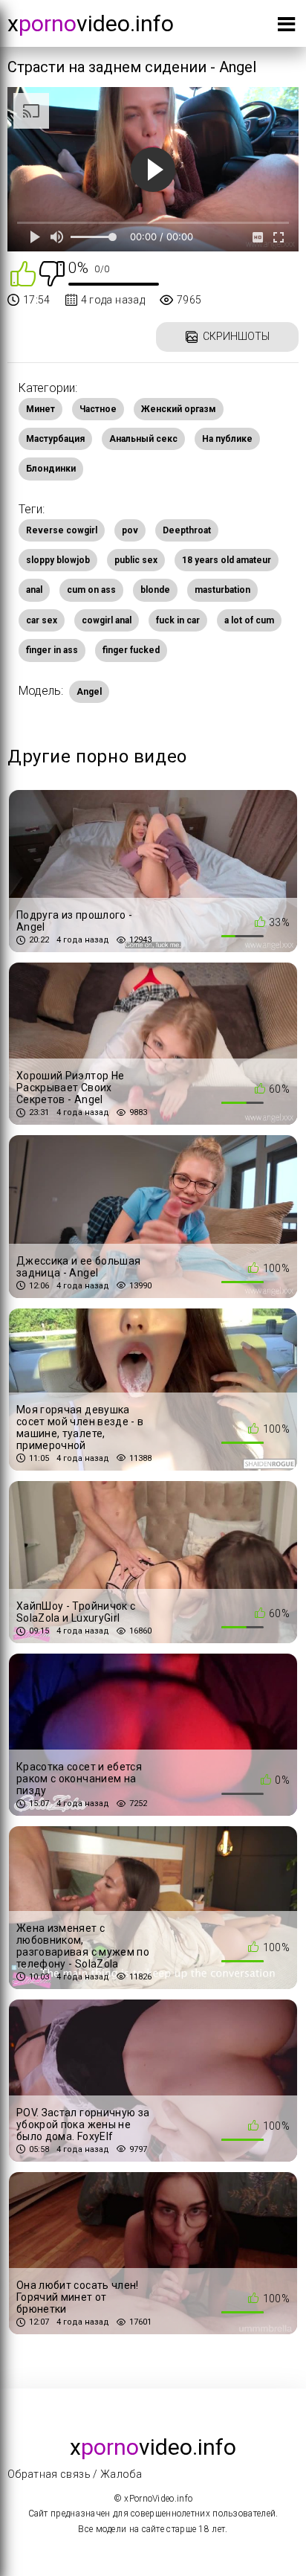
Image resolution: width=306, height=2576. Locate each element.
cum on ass (91, 590)
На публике (227, 439)
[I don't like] (52, 273)
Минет (40, 409)
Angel (89, 692)
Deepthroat (187, 530)
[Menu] (286, 27)
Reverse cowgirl (62, 530)
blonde (155, 590)
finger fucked (131, 650)
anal (34, 590)
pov (130, 530)
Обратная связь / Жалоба (75, 2474)
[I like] (23, 273)
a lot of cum (249, 620)
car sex (42, 620)
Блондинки (51, 469)
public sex (136, 560)
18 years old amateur (227, 560)
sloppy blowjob (58, 560)
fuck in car (178, 620)
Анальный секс (143, 439)
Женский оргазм (179, 409)
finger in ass (52, 650)
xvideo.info (91, 23)
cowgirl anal (107, 620)
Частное (98, 409)
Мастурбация (55, 439)
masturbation (222, 590)
